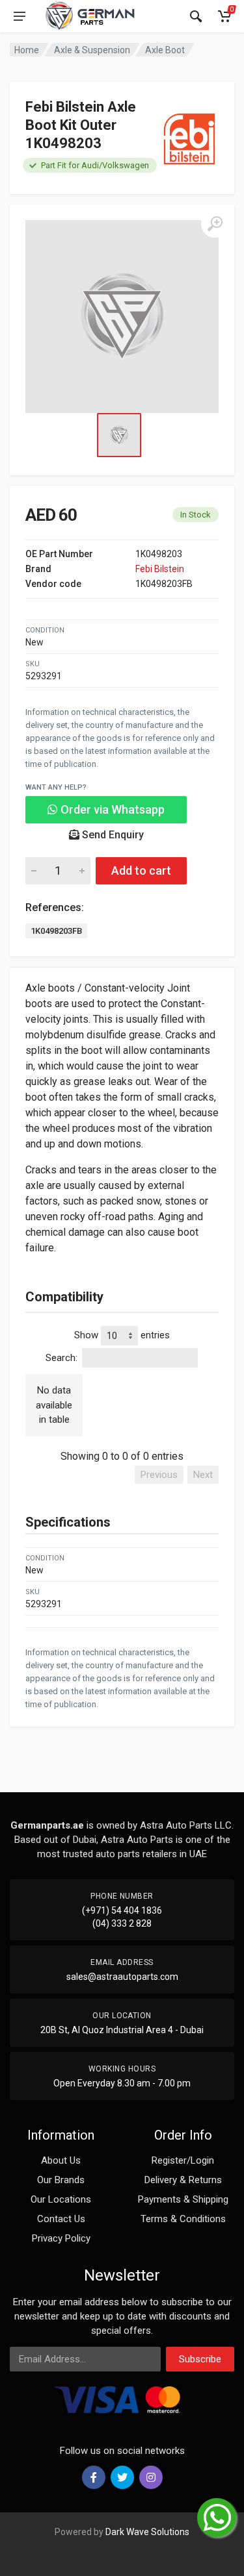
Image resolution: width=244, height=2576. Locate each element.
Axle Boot (165, 50)
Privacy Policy (61, 2238)
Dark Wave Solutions (147, 2532)
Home (27, 50)
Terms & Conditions (183, 2219)
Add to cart (141, 870)
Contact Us (61, 2219)
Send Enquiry (112, 835)
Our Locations (61, 2199)
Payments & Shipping (183, 2199)
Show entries (122, 1335)
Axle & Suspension (92, 50)
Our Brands (61, 2180)
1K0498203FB (56, 931)
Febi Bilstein (160, 569)
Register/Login (183, 2160)
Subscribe (200, 2359)
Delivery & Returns (183, 2180)
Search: (61, 1358)
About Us (61, 2160)
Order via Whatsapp (111, 809)
